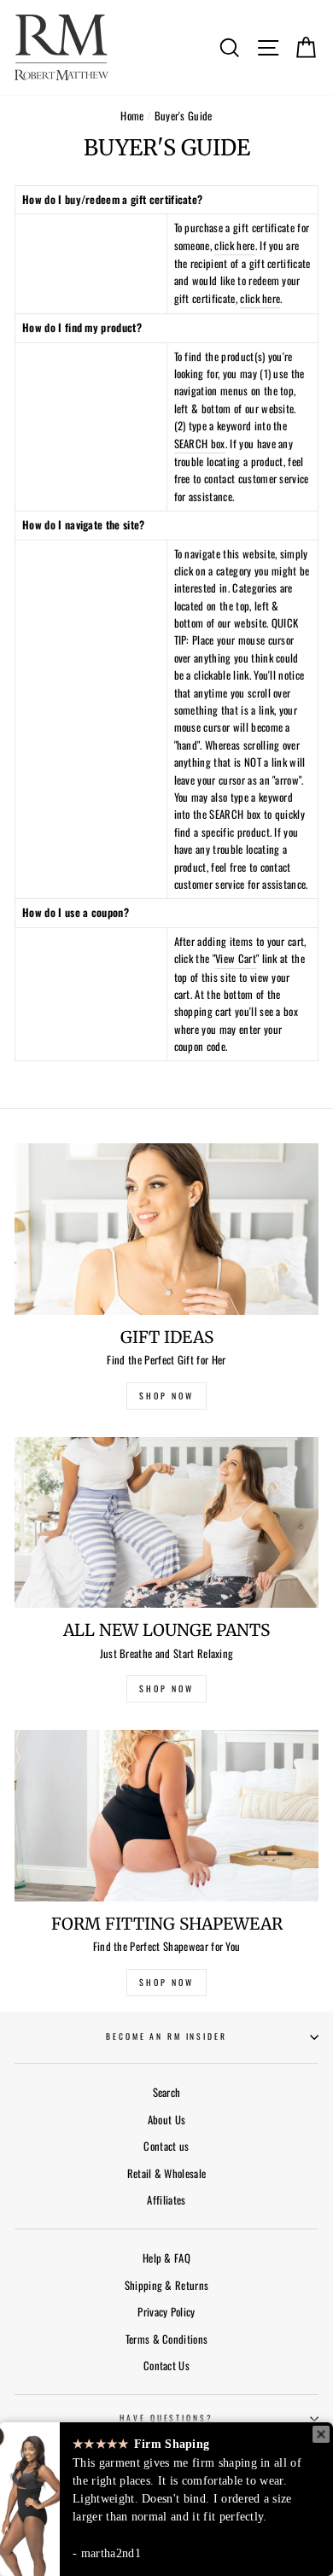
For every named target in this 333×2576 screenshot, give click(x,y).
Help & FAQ (166, 2258)
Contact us (166, 2146)
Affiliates (166, 2200)
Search (167, 2092)
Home (132, 116)
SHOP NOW (166, 1396)
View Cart (236, 958)
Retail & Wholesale (167, 2173)
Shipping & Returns (167, 2285)
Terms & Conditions (167, 2339)
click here (234, 245)
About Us (167, 2120)
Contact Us (166, 2366)
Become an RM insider (166, 2036)
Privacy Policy (166, 2312)
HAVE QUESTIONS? (166, 2418)
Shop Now (166, 1982)
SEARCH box (200, 444)
